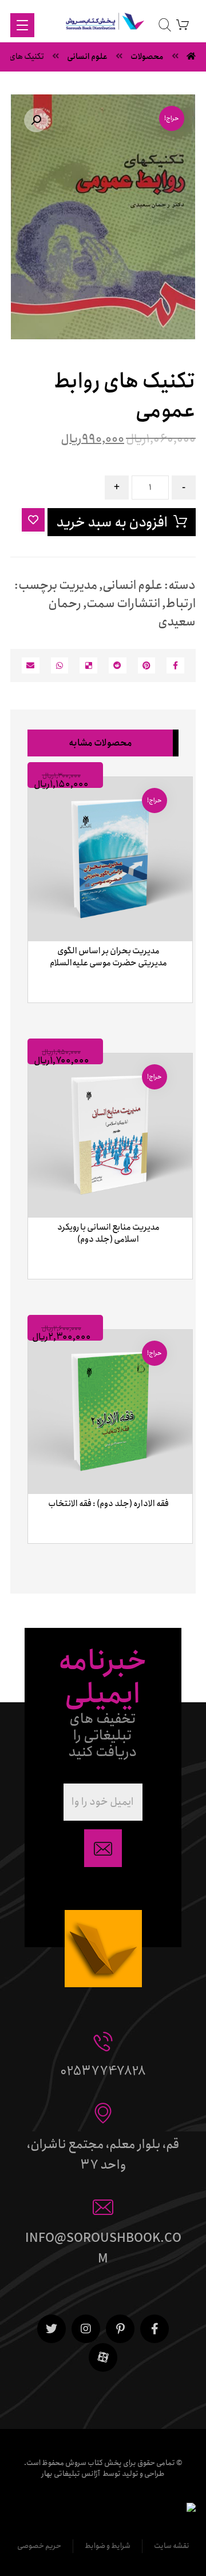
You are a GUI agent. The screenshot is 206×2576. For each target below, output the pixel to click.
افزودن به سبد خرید (112, 522)
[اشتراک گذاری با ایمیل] (31, 665)
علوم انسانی (132, 585)
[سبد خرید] (183, 24)
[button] (36, 120)
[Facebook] (154, 2329)
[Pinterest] (120, 2329)
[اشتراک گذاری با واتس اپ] (60, 665)
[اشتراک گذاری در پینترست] (147, 665)
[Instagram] (86, 2329)
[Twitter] (51, 2329)
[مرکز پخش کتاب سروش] (103, 24)
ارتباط (181, 604)
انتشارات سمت (123, 604)
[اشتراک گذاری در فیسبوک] (175, 665)
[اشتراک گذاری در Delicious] (88, 665)
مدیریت (78, 585)
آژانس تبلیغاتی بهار (71, 2474)
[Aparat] (103, 2357)
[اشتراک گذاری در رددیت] (118, 665)
